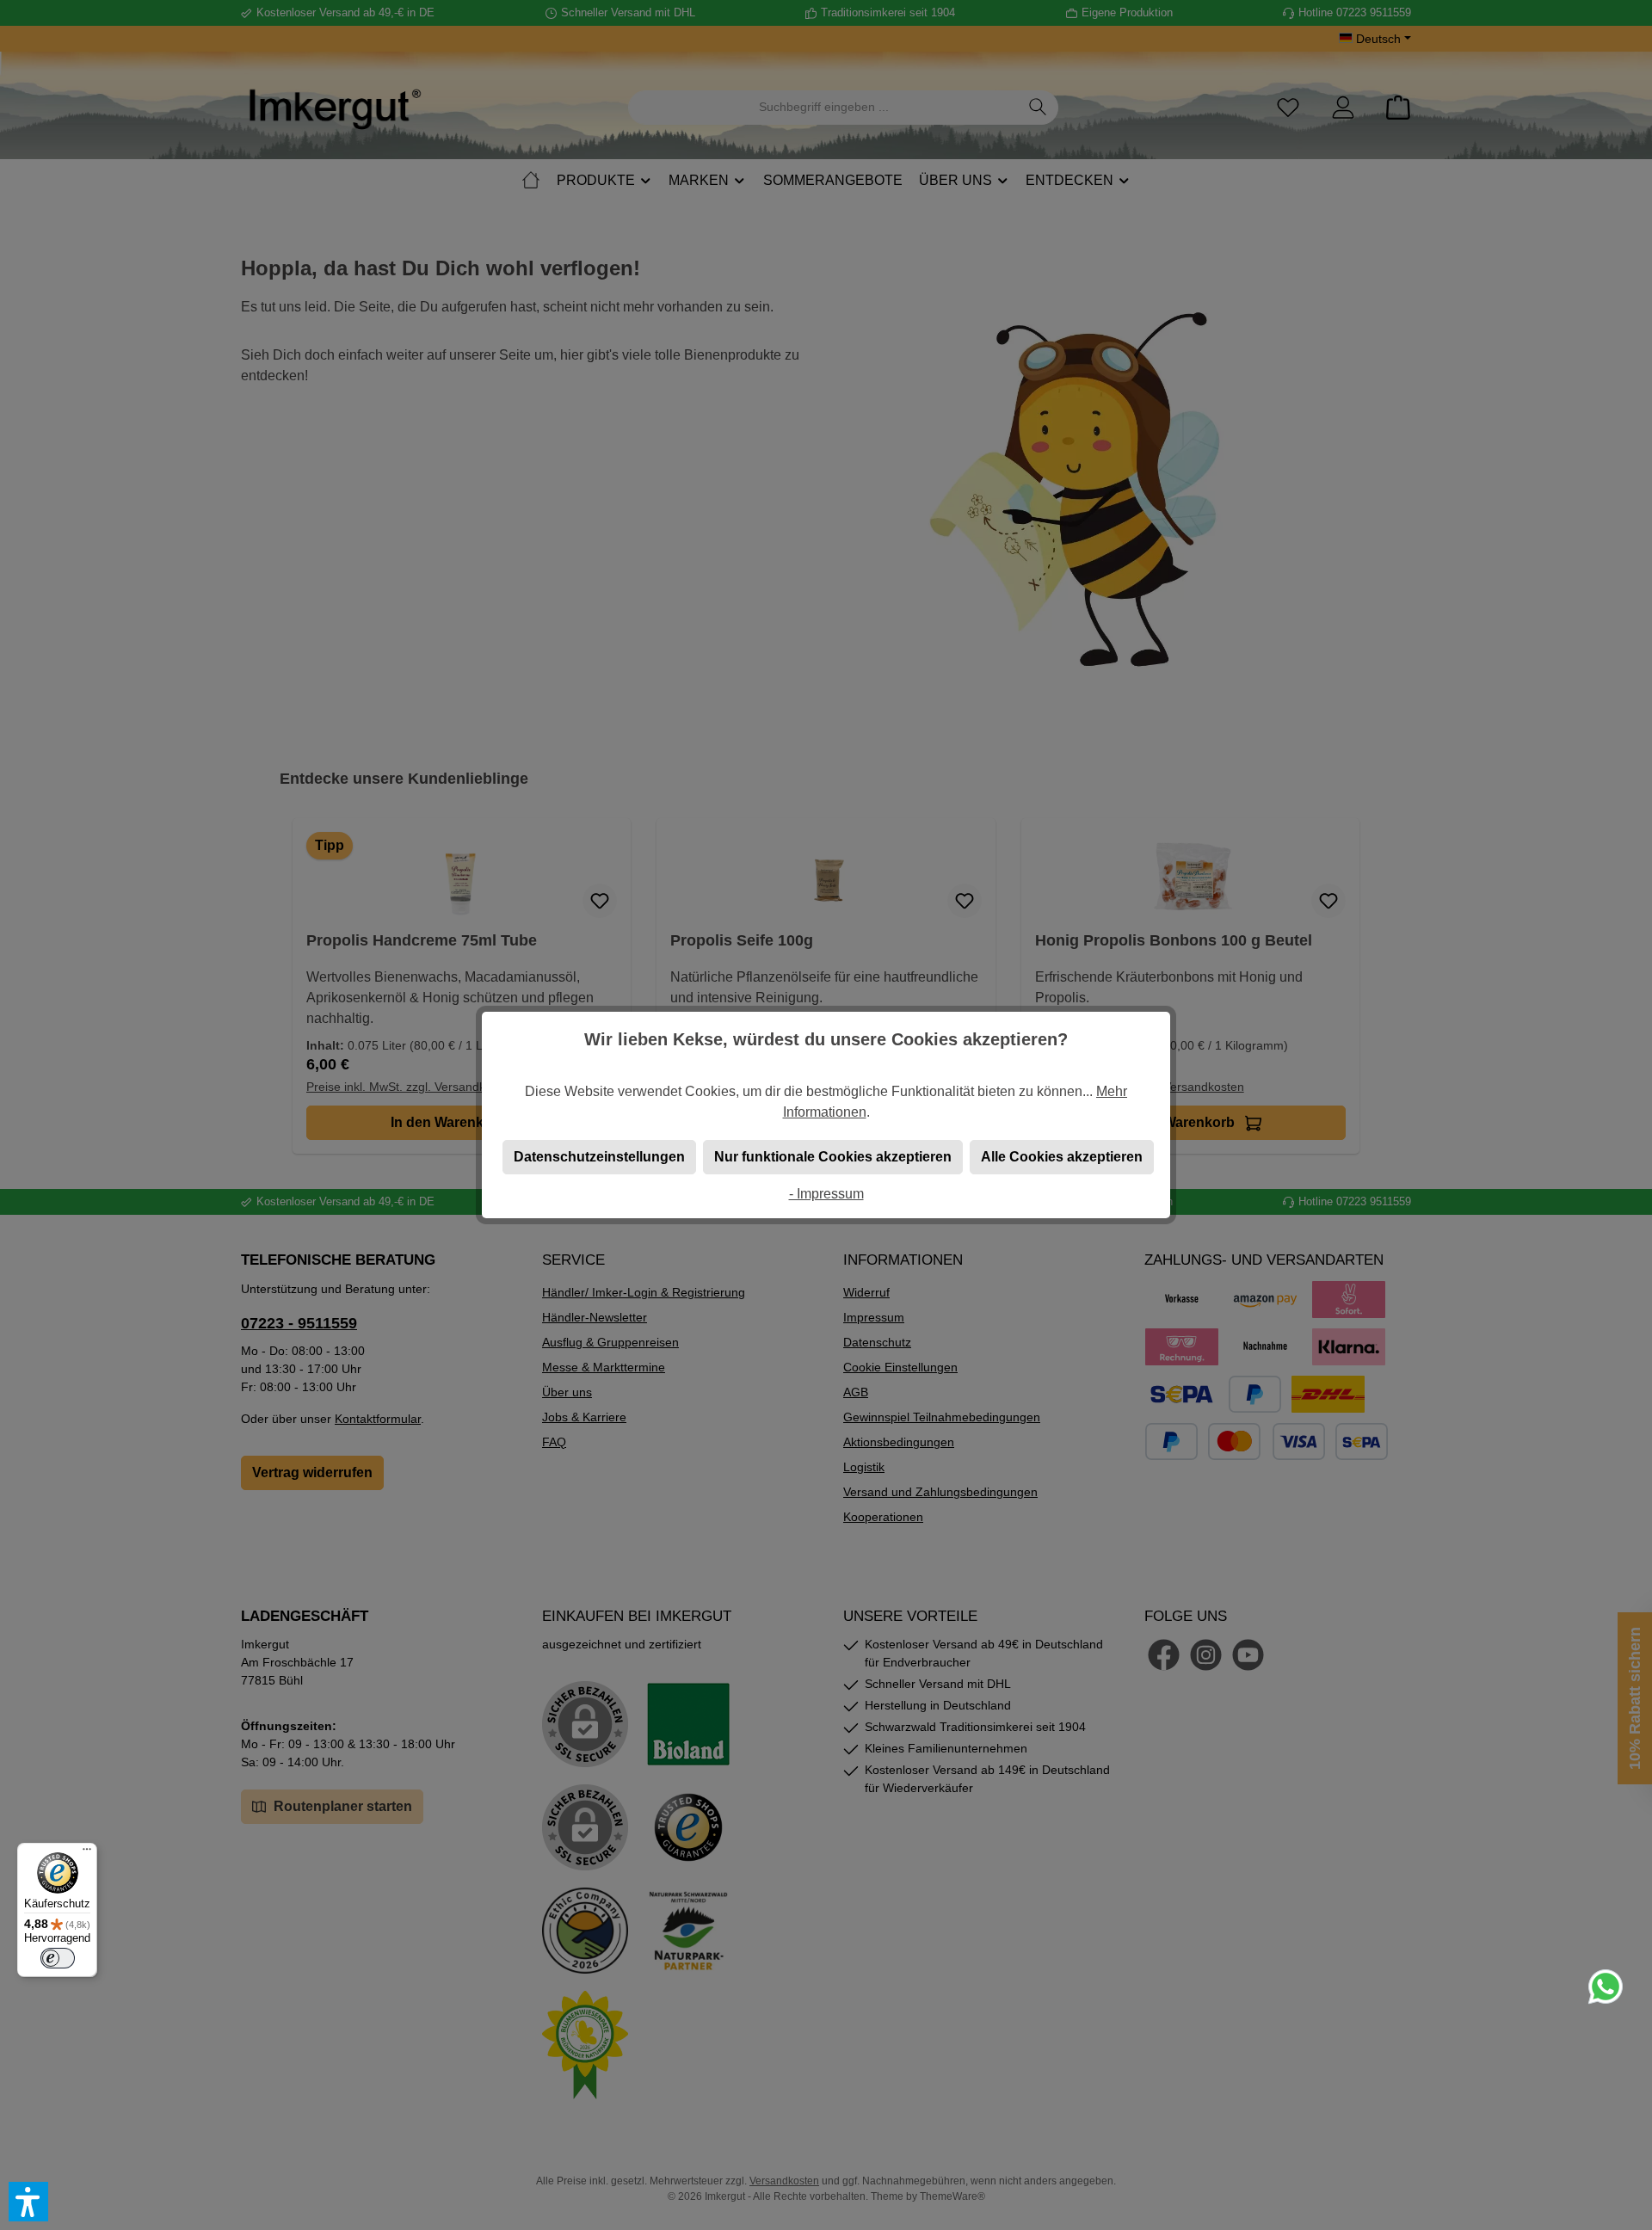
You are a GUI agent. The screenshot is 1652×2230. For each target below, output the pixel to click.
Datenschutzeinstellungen (599, 1157)
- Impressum (826, 1194)
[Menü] (87, 1853)
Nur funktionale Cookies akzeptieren (833, 1157)
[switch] (58, 1958)
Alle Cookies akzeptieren (1062, 1157)
